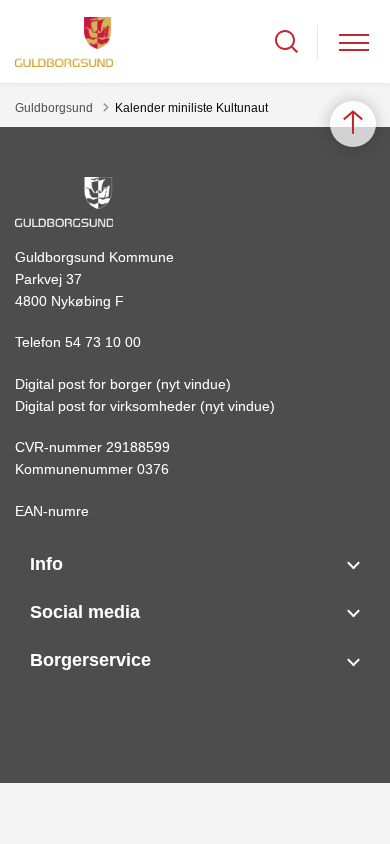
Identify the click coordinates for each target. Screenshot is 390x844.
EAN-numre (52, 511)
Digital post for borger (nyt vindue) (123, 384)
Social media (85, 612)
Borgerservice (90, 660)
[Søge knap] (286, 41)
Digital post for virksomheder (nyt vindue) (145, 406)
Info (46, 564)
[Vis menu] (354, 41)
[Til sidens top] (353, 124)
